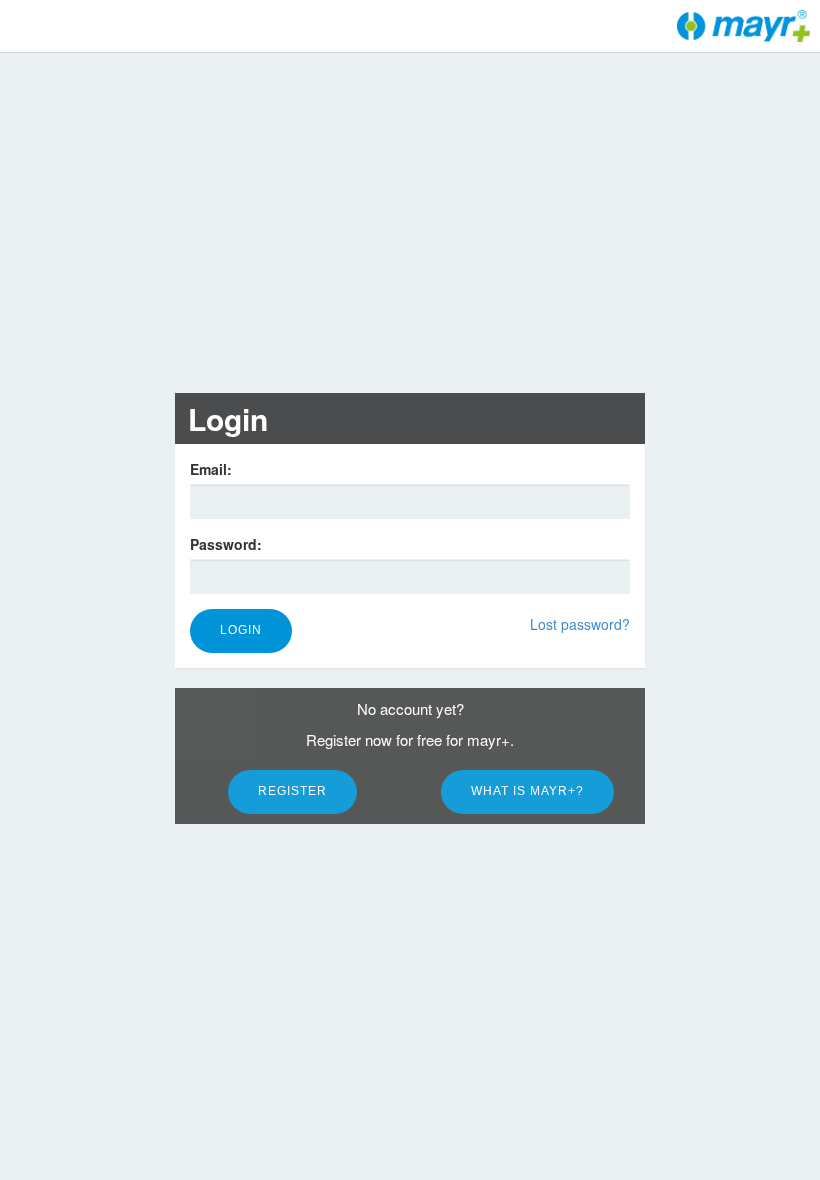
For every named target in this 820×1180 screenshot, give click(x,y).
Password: (226, 544)
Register (292, 791)
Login (241, 630)
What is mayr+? (527, 791)
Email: (211, 469)
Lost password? (580, 624)
